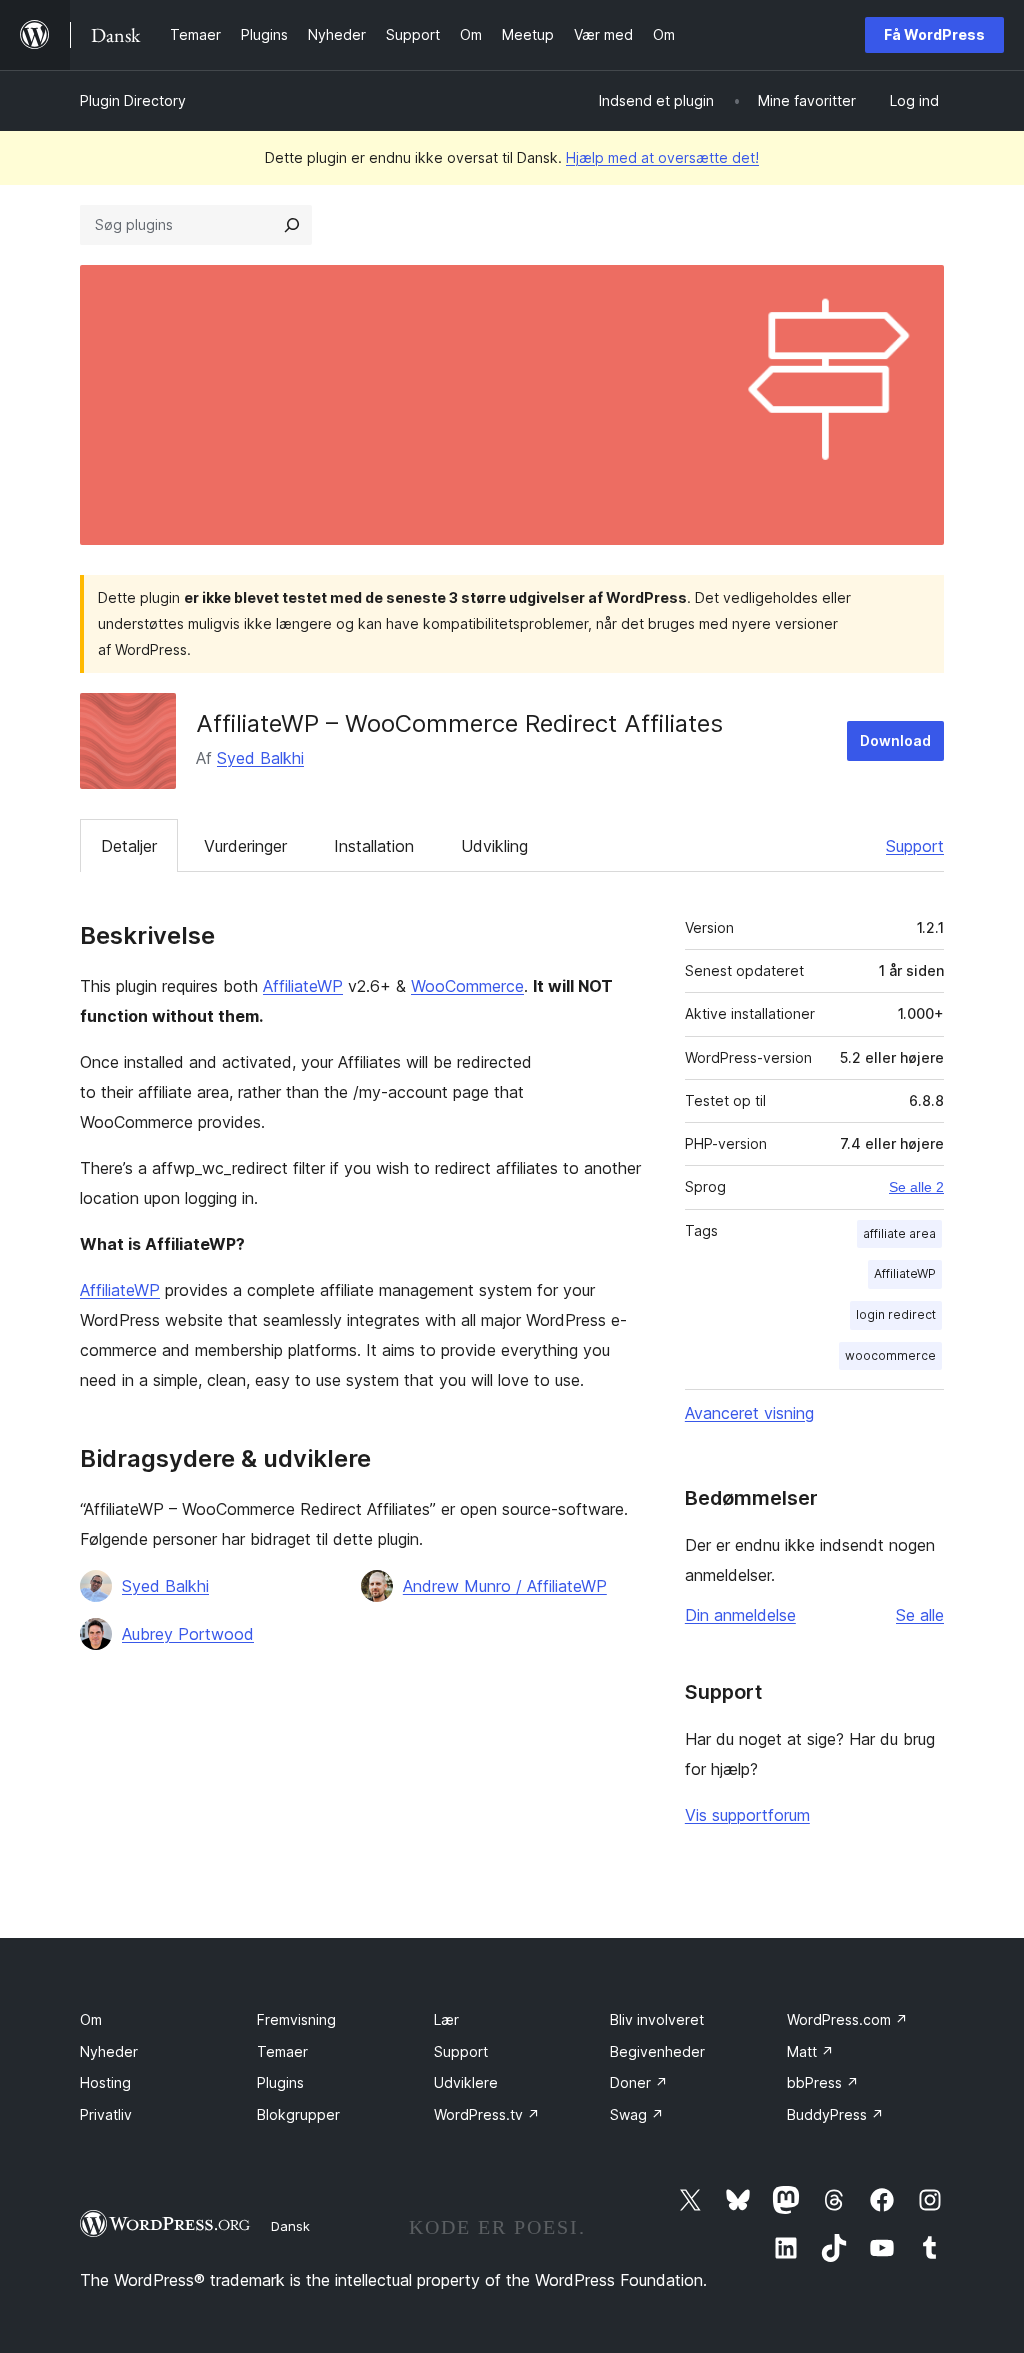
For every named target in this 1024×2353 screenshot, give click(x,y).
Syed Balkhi (260, 758)
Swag (637, 2114)
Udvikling (494, 846)
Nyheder (109, 2051)
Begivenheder (657, 2051)
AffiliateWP (303, 986)
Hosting (105, 2082)
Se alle (920, 1615)
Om (91, 2019)
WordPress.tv (487, 2114)
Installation (374, 846)
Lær (446, 2019)
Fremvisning (296, 2019)
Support (915, 846)
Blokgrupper (298, 2114)
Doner (639, 2082)
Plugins (280, 2082)
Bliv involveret (657, 2019)
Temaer (282, 2051)
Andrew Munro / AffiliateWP (505, 1586)
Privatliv (106, 2114)
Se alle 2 (916, 1187)
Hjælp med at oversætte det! (662, 157)
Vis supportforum (747, 1815)
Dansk (290, 2226)
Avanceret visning (749, 1413)
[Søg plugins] (292, 225)
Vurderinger (245, 846)
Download (895, 740)
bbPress (823, 2082)
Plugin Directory (133, 100)
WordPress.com (847, 2019)
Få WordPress (934, 34)
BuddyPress (835, 2114)
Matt (810, 2051)
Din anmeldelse (740, 1615)
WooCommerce (467, 986)
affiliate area (899, 1233)
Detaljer (129, 846)
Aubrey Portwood (188, 1634)
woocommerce (890, 1355)
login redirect (896, 1314)
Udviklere (466, 2082)
